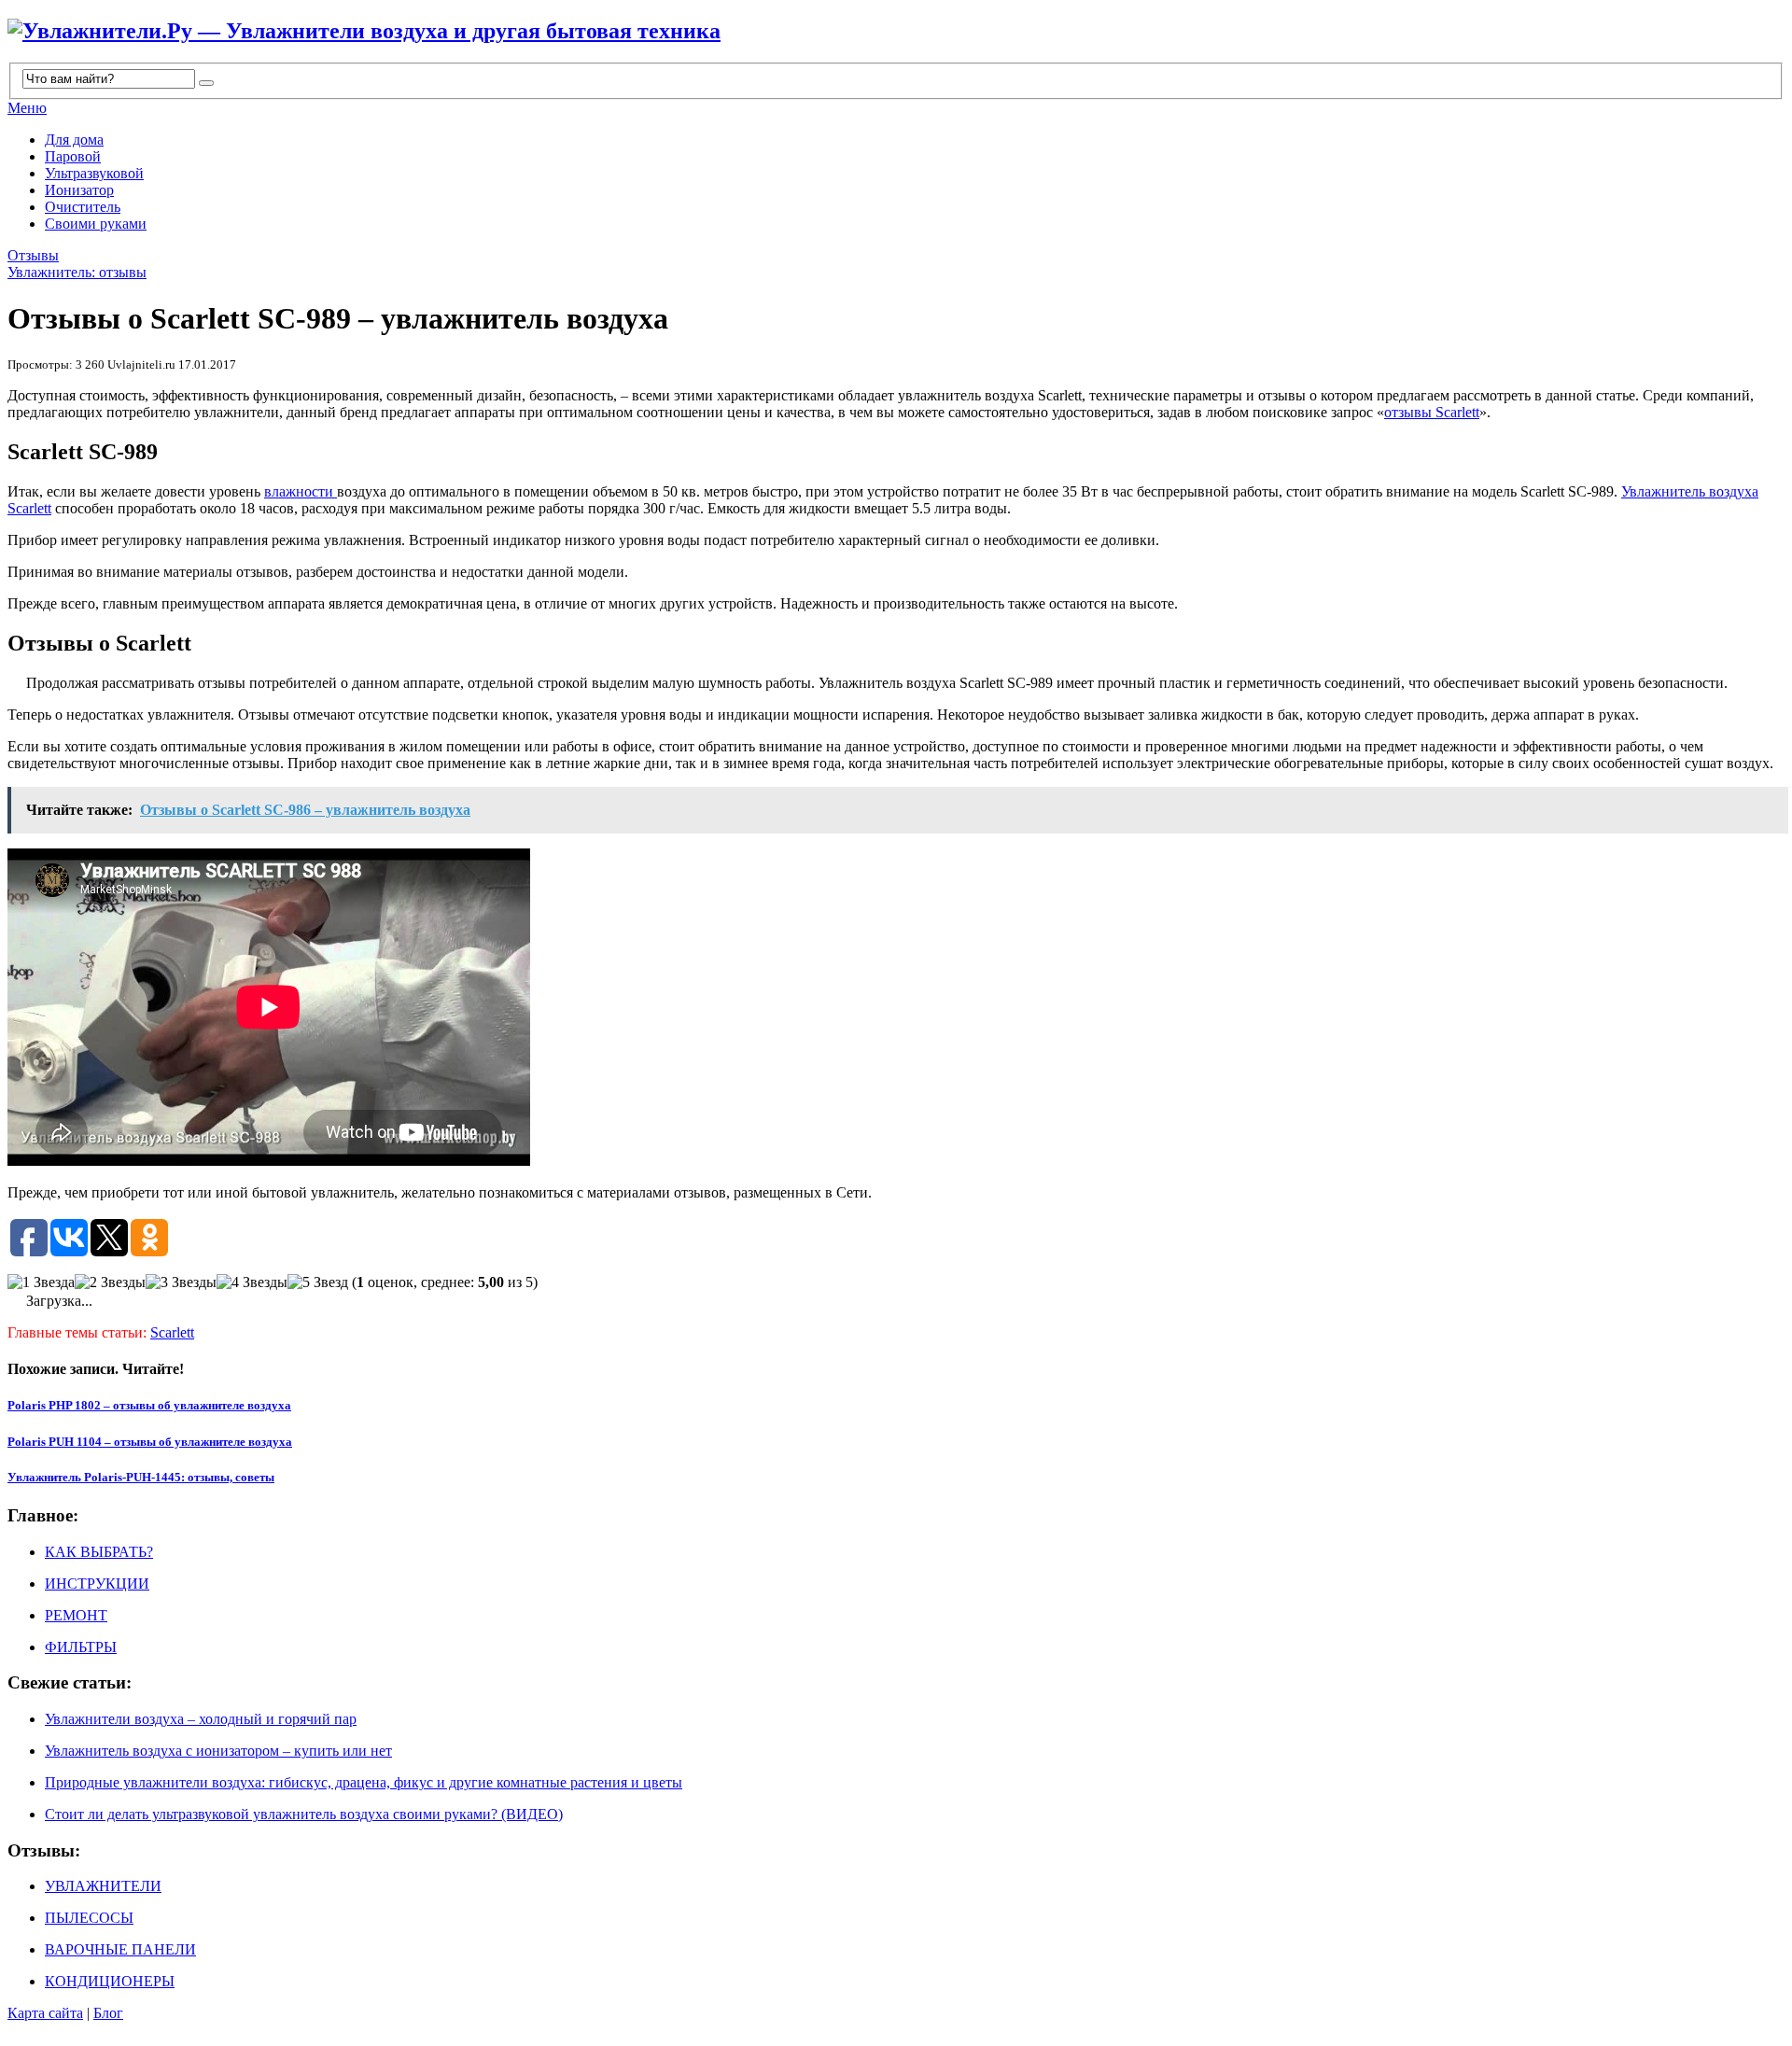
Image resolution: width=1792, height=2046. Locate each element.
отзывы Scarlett (1432, 412)
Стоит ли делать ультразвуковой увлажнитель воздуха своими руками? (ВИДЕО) (304, 1814)
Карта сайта (45, 2013)
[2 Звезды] (110, 1282)
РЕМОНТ (76, 1615)
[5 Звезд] (318, 1282)
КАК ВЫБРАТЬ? (99, 1552)
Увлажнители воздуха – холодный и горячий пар (201, 1719)
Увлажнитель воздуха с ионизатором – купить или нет (218, 1751)
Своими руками (96, 224)
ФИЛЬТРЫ (81, 1647)
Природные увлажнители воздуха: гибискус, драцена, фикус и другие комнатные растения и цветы (364, 1782)
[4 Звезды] (252, 1282)
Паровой (73, 156)
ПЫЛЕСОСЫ (89, 1918)
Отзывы (33, 255)
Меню (27, 108)
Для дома (74, 140)
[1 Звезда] (41, 1282)
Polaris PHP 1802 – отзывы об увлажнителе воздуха (149, 1405)
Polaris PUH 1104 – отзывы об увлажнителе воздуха (150, 1442)
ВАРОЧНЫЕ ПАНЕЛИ (120, 1949)
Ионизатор (79, 190)
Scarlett (172, 1332)
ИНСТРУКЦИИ (97, 1584)
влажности (301, 491)
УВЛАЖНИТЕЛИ (103, 1886)
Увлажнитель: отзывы (77, 272)
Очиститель (83, 207)
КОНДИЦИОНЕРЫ (110, 1981)
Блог (108, 2013)
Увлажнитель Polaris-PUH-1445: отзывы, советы (141, 1477)
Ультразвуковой (94, 173)
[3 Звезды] (181, 1282)
